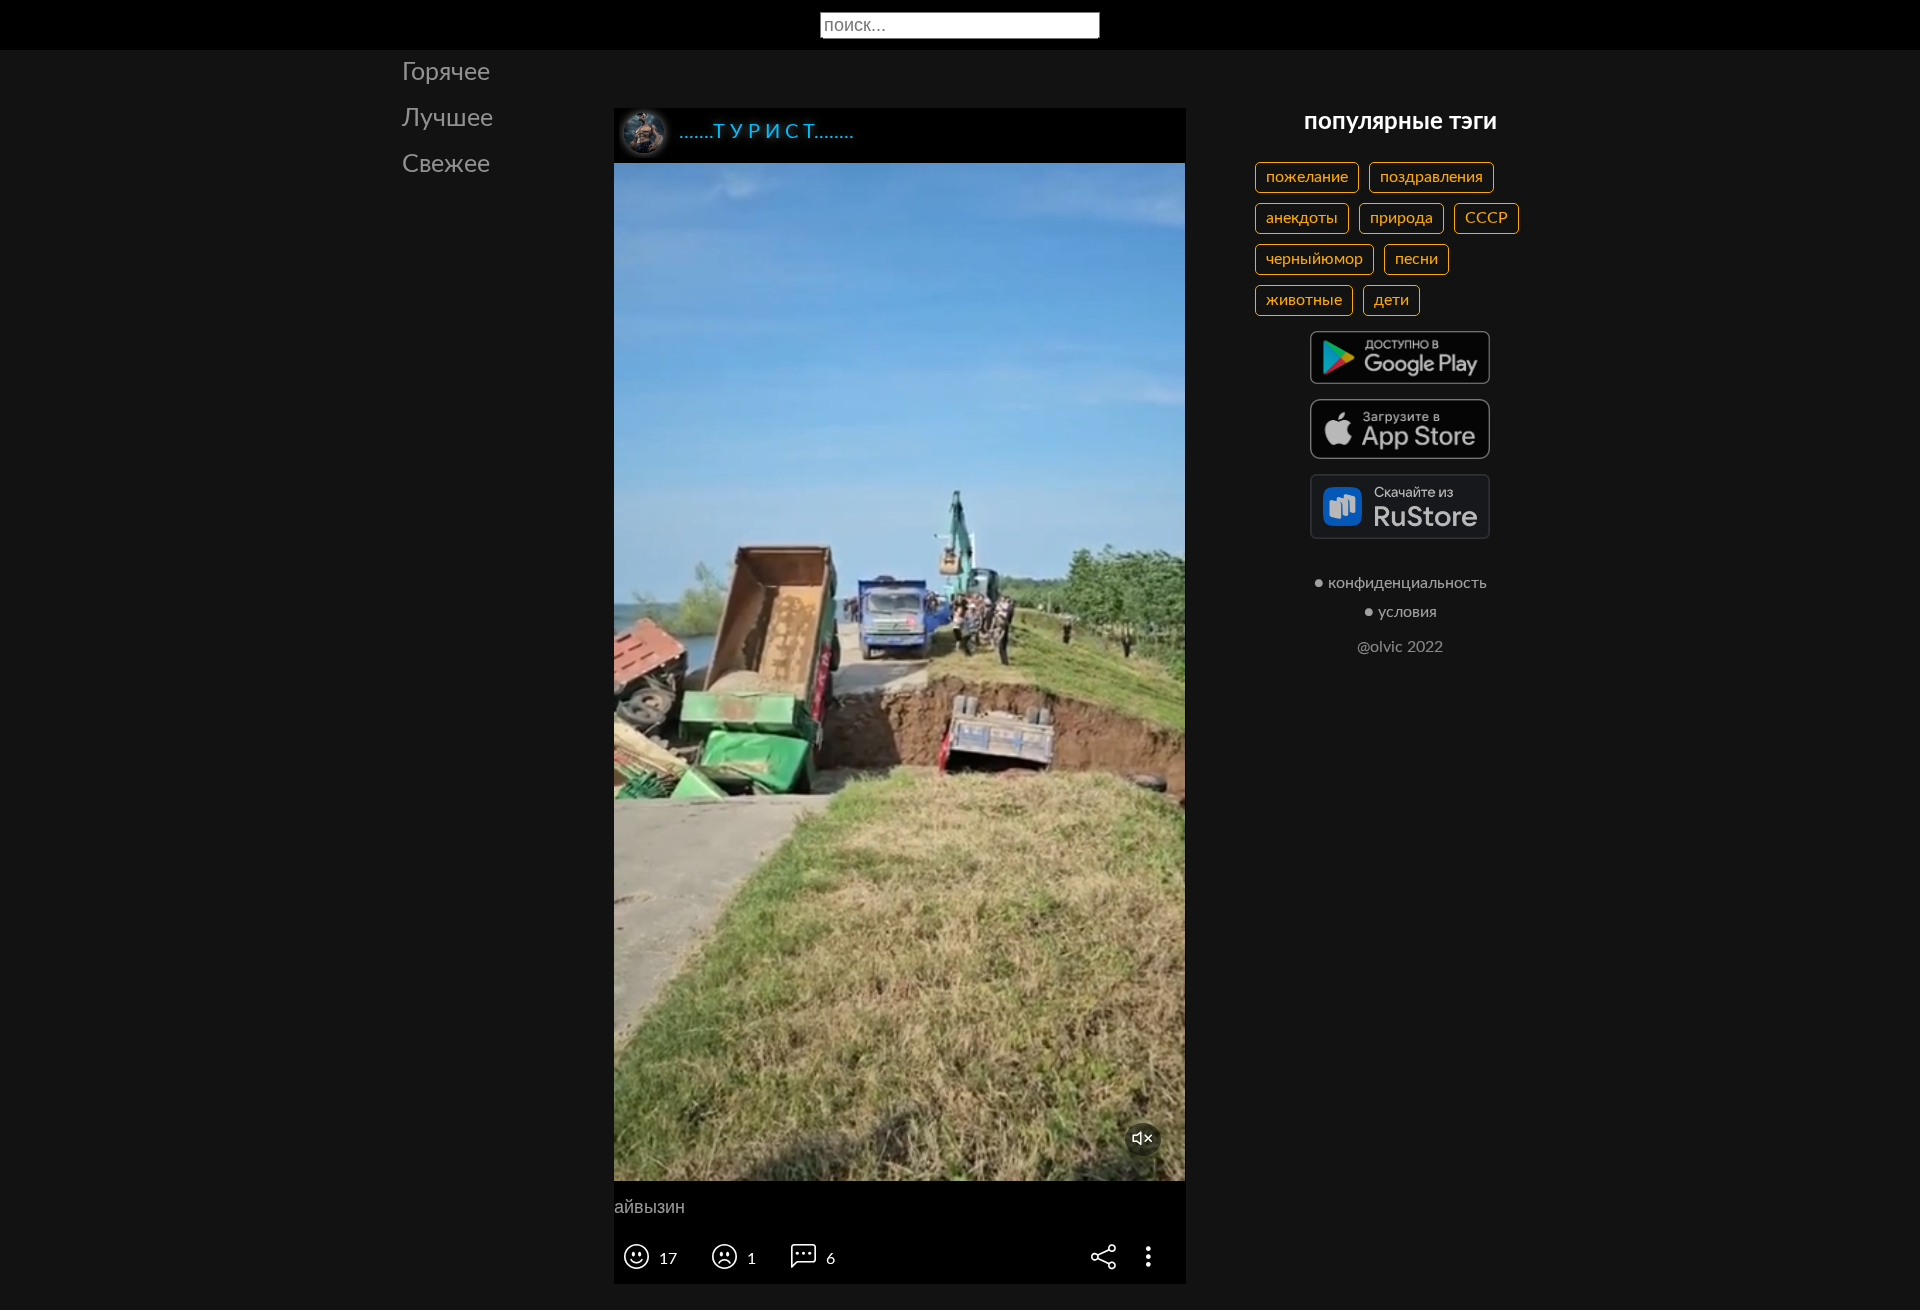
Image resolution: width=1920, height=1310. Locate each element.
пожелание (1307, 177)
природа (1401, 218)
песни (1416, 259)
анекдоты (1302, 218)
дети (1391, 300)
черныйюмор (1314, 259)
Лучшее (447, 118)
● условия (1400, 612)
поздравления (1431, 177)
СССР (1486, 218)
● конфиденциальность (1400, 583)
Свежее (446, 164)
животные (1304, 300)
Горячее (446, 72)
